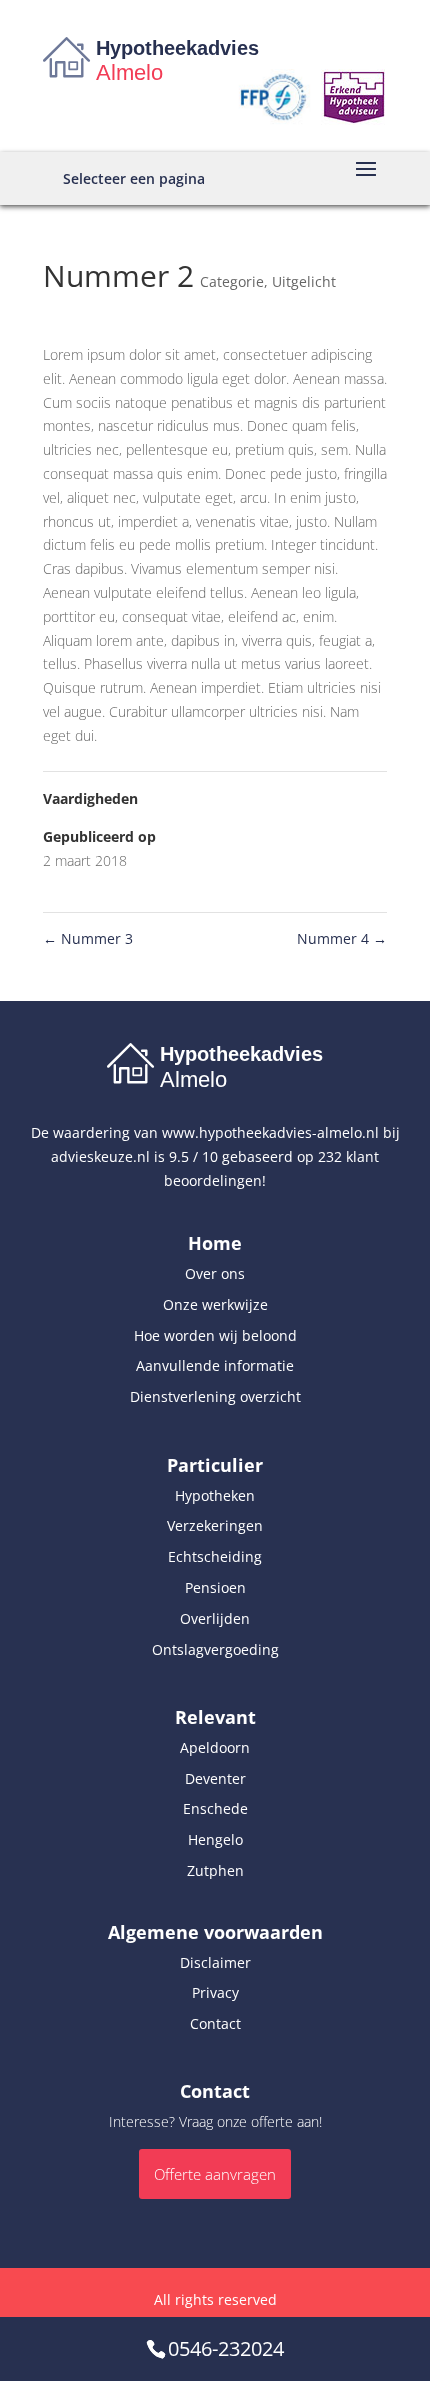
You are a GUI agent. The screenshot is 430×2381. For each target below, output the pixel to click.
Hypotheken (215, 1495)
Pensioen (215, 1587)
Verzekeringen (215, 1525)
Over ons (215, 1273)
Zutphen (215, 1870)
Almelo (129, 72)
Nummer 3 (88, 938)
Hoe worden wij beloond (215, 1335)
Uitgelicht (304, 281)
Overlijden (215, 1618)
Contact (215, 2023)
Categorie (232, 281)
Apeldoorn (215, 1747)
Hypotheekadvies (177, 48)
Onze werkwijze (215, 1304)
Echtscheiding (215, 1556)
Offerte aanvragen (215, 2174)
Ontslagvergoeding (215, 1649)
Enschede (215, 1808)
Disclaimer (215, 1962)
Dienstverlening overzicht (215, 1396)
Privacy (215, 1992)
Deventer (215, 1778)
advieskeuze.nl (100, 1156)
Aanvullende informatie (215, 1365)
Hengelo (215, 1839)
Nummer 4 (342, 938)
